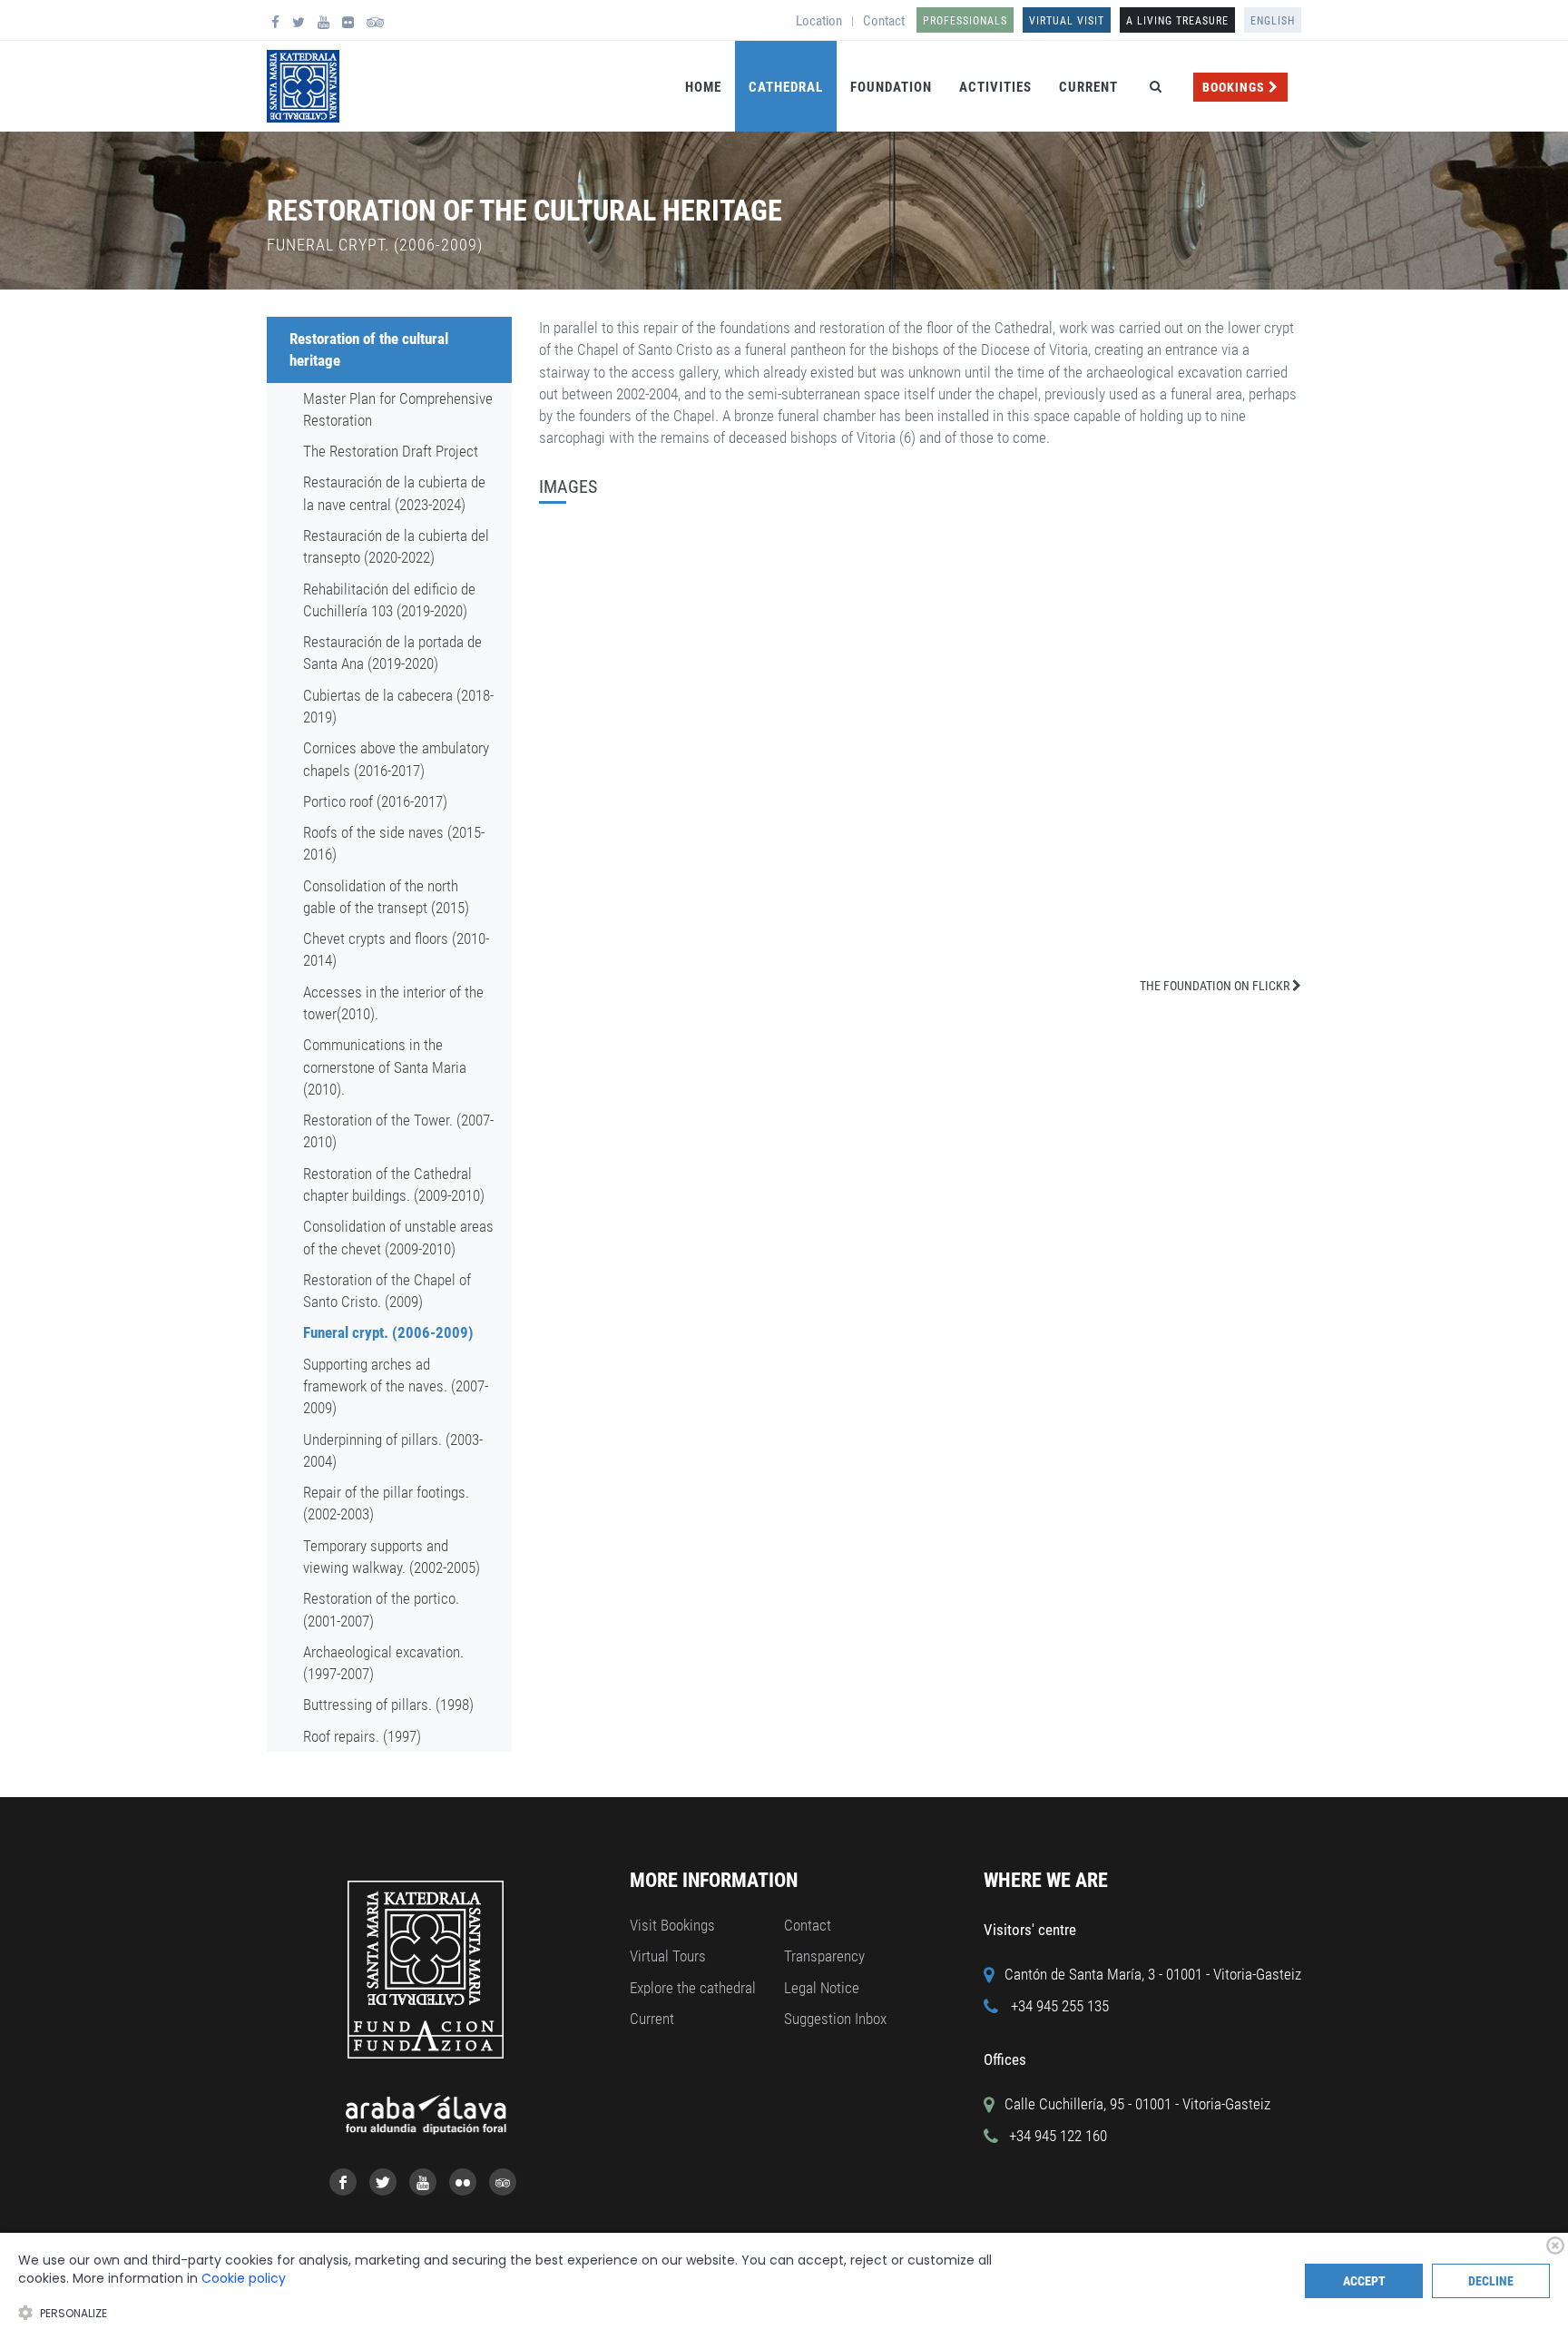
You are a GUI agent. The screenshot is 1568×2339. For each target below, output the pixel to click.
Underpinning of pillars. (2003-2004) (393, 1450)
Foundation (891, 87)
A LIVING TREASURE (1177, 21)
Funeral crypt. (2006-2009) (388, 1332)
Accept (1364, 2281)
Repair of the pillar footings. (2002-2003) (386, 1503)
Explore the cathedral (693, 1988)
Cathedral (786, 87)
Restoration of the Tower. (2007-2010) (398, 1131)
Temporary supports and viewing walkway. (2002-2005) (392, 1557)
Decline (1491, 2281)
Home (703, 87)
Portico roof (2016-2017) (375, 801)
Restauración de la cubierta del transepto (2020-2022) (396, 546)
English (1273, 21)
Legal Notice (822, 1988)
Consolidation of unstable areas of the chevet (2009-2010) (398, 1237)
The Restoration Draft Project (391, 451)
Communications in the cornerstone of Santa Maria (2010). (385, 1067)
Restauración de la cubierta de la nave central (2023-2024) (394, 493)
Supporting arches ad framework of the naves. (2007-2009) (396, 1386)
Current (1088, 87)
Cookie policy (244, 2278)
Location (819, 21)
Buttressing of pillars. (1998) (388, 1705)
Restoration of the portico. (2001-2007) (381, 1609)
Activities (995, 87)
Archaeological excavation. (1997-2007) (383, 1663)
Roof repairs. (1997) (362, 1736)
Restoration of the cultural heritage (369, 349)
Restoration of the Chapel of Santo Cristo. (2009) (387, 1291)
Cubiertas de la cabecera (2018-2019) (398, 706)
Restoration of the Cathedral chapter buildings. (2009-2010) (394, 1184)
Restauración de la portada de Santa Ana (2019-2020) (392, 653)
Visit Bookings (672, 1925)
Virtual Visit (1067, 21)
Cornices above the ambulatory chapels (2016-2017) (396, 759)
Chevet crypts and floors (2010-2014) (396, 949)
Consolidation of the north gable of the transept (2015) (386, 897)
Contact (884, 21)
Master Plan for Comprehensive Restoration (398, 409)
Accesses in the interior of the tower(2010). (393, 1003)
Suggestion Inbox (835, 2019)
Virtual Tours (668, 1956)
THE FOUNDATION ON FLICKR (1216, 986)
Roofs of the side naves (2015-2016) (394, 843)
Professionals (965, 21)
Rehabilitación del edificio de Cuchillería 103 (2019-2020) (389, 600)
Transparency (824, 1956)
